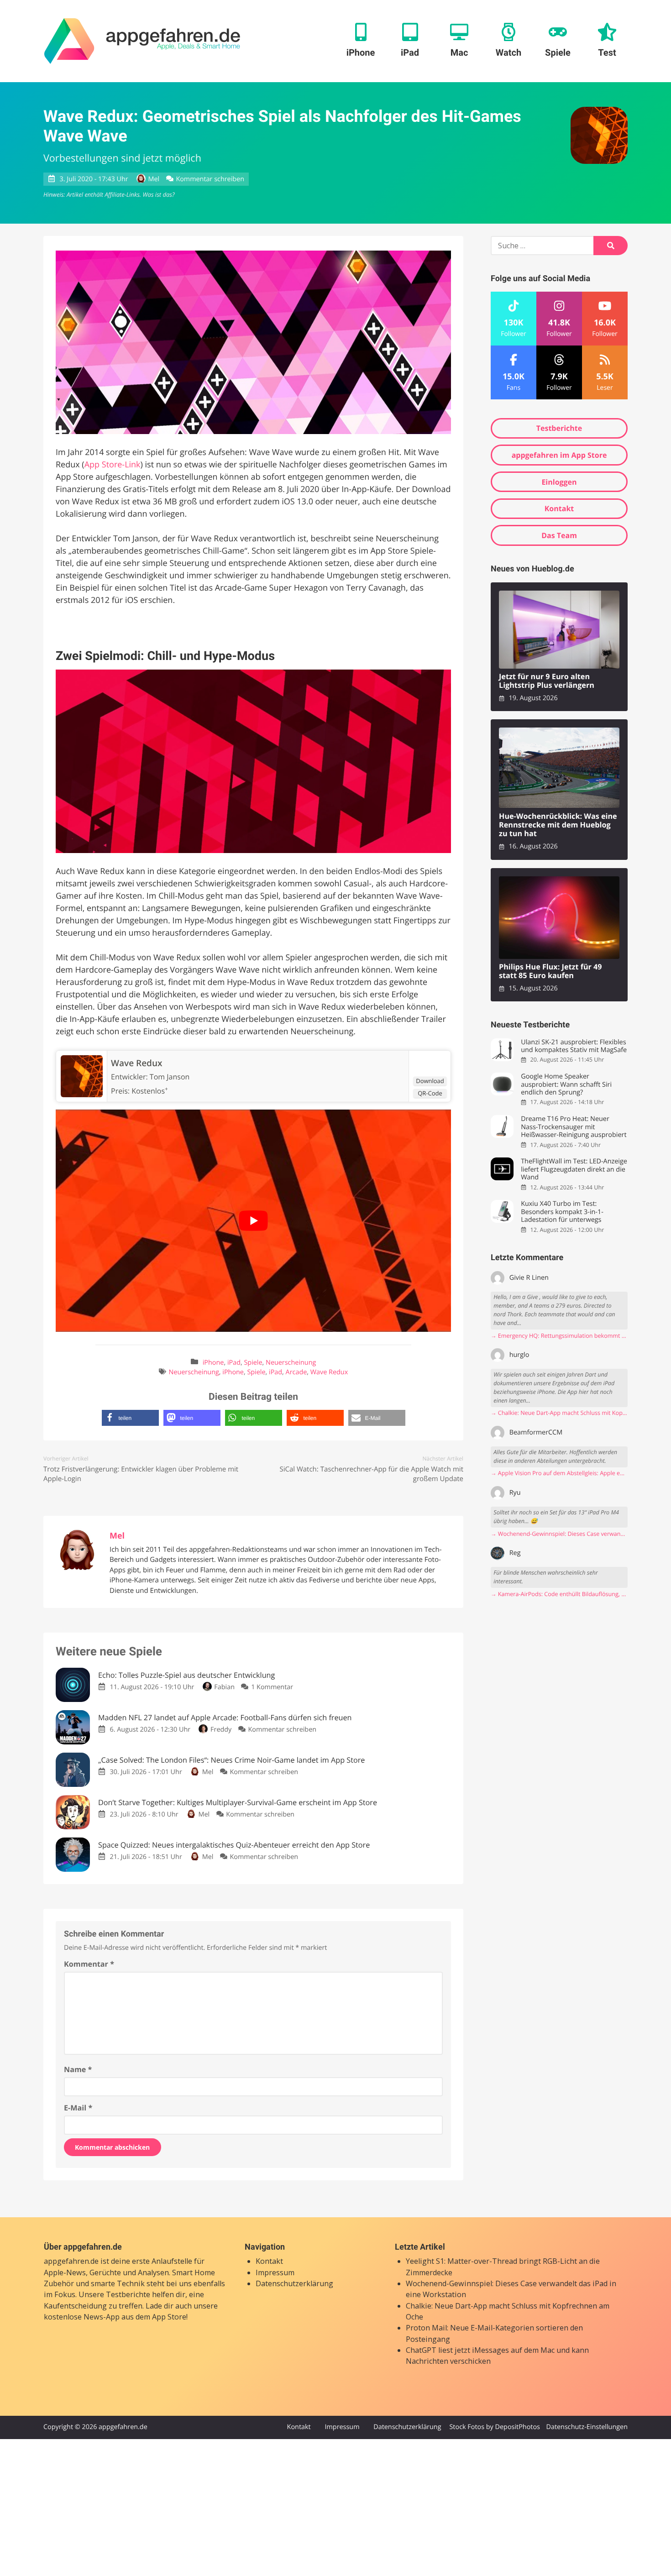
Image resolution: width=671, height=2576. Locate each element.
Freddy (221, 1730)
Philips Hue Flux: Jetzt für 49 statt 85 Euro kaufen (550, 971)
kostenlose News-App (82, 2317)
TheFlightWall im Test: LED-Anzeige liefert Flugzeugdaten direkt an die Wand (574, 1169)
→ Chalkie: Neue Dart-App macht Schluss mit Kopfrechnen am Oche (559, 1413)
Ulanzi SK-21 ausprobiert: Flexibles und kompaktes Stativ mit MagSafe (574, 1046)
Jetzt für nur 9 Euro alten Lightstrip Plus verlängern (547, 681)
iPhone (213, 1363)
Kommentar (89, 1964)
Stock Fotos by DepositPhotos (494, 2427)
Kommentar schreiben (210, 179)
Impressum (275, 2272)
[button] (130, 1418)
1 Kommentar (272, 1687)
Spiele (253, 1363)
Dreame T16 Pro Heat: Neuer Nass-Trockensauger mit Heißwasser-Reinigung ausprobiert (574, 1127)
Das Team (559, 535)
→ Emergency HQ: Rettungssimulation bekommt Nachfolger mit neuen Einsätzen (559, 1336)
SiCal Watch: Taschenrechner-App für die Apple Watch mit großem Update (371, 1474)
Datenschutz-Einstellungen (587, 2427)
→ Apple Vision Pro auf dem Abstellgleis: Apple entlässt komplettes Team (559, 1473)
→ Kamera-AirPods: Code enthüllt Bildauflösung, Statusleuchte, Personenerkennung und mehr (559, 1594)
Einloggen (559, 482)
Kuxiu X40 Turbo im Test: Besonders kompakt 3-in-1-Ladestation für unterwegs (562, 1212)
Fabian (224, 1687)
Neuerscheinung (291, 1363)
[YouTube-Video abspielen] (253, 1221)
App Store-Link (113, 465)
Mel (154, 179)
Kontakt (559, 508)
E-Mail (78, 2108)
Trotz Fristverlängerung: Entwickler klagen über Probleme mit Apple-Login (141, 1474)
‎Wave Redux (136, 1063)
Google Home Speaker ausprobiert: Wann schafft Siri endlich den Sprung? (566, 1084)
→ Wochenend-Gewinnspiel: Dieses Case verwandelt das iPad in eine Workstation (559, 1534)
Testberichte (559, 428)
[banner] (142, 41)
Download (430, 1081)
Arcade (296, 1372)
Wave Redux (329, 1372)
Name (78, 2069)
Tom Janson (170, 1077)
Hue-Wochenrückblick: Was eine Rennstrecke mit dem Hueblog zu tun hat (558, 825)
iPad (234, 1363)
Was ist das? (158, 194)
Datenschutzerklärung (294, 2283)
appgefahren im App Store (559, 455)
